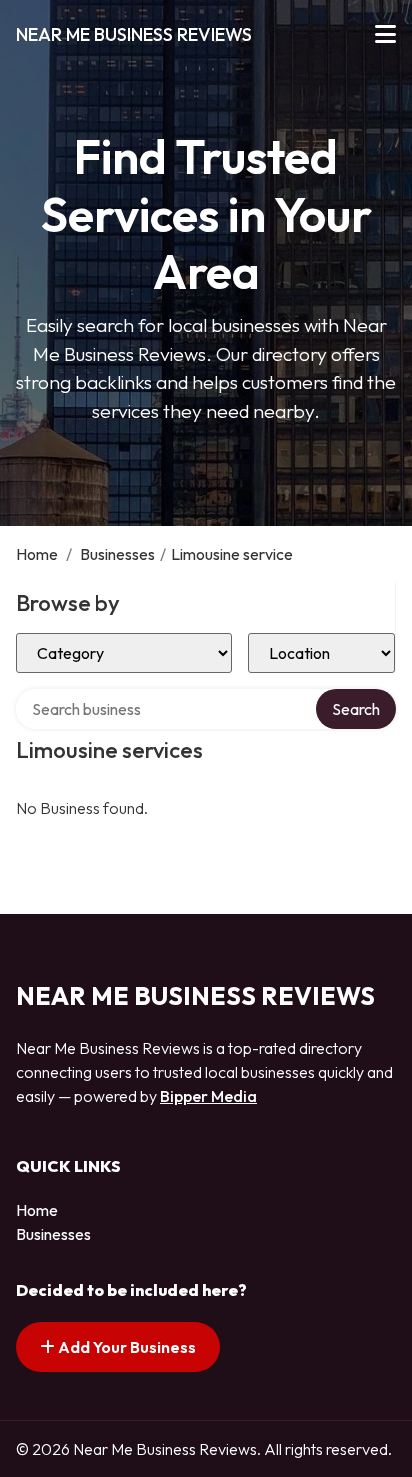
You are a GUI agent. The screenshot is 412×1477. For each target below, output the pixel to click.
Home (37, 554)
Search (356, 709)
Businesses (117, 554)
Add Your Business (125, 1347)
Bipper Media (208, 1096)
